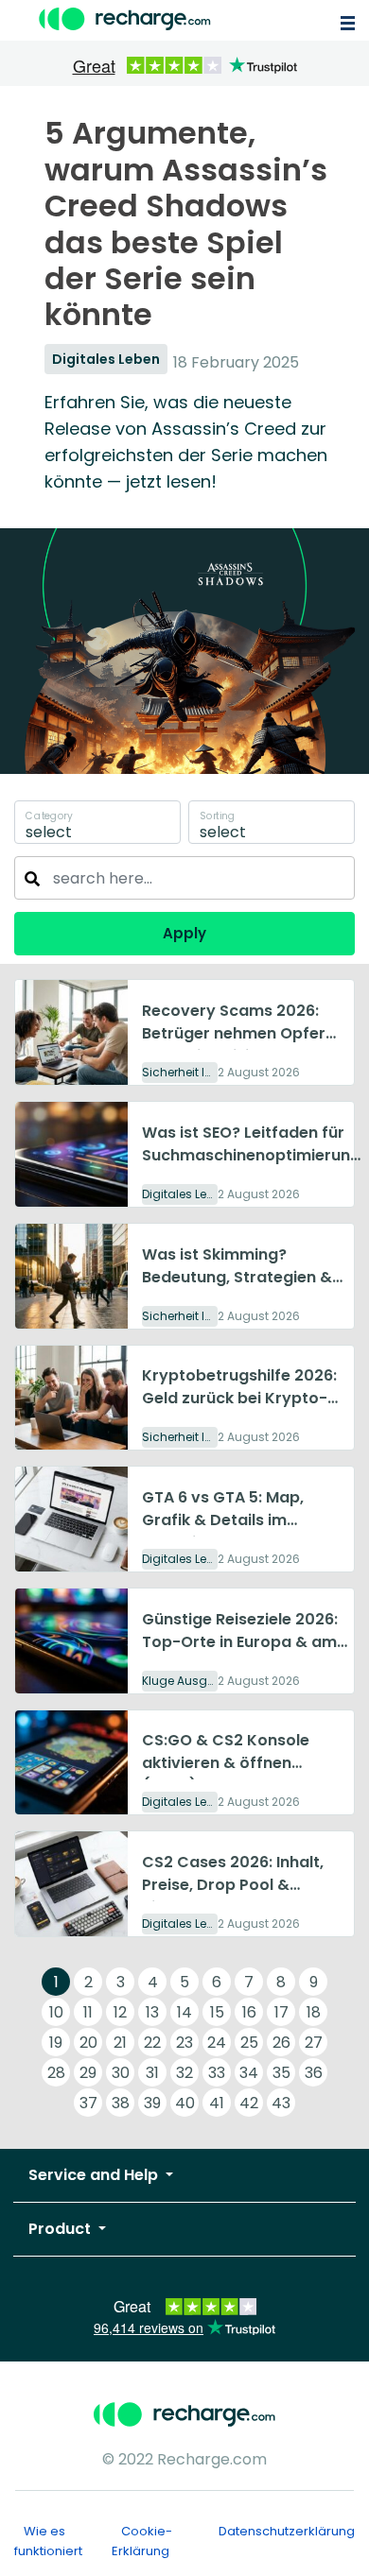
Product (61, 2229)
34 (249, 2073)
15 (217, 2012)
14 (184, 2012)
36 (314, 2073)
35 (281, 2073)
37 (88, 2103)
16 (249, 2012)
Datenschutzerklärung (287, 2531)
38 (121, 2103)
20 (88, 2043)
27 (314, 2043)
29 (88, 2073)
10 (56, 2012)
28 (56, 2073)
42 (249, 2103)
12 (120, 2012)
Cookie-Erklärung (142, 2541)
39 (152, 2103)
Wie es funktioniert (48, 2541)
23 (184, 2043)
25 (249, 2043)
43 (281, 2103)
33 (217, 2073)
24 (217, 2043)
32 (184, 2073)
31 (152, 2073)
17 (281, 2012)
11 (88, 2012)
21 (120, 2043)
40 (185, 2103)
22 (152, 2043)
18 (314, 2012)
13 (152, 2012)
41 (217, 2103)
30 (121, 2073)
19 (56, 2043)
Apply (184, 933)
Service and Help (95, 2175)
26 (281, 2043)
